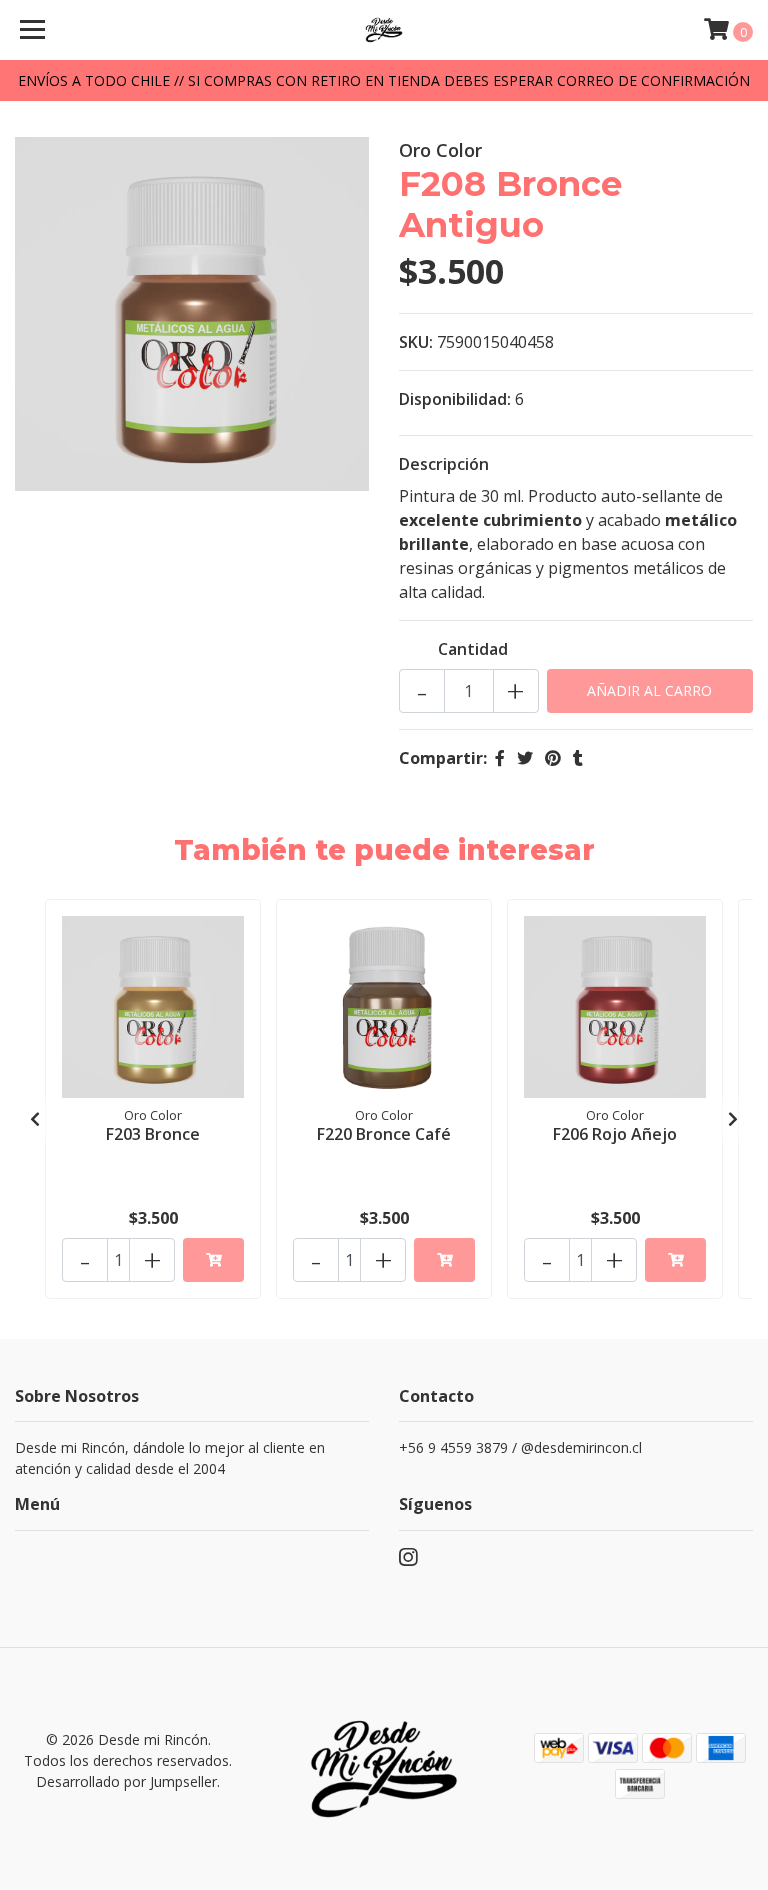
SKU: (416, 342)
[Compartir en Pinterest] (553, 758)
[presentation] (35, 1119)
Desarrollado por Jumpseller (126, 1781)
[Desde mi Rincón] (384, 30)
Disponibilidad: (455, 399)
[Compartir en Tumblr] (578, 758)
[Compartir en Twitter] (525, 758)
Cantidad (473, 649)
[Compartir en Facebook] (500, 758)
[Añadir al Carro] (213, 1260)
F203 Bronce (153, 1134)
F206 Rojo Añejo (615, 1134)
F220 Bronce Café (384, 1134)
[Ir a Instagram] (408, 1561)
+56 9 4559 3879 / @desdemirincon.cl (520, 1447)
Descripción (444, 464)
